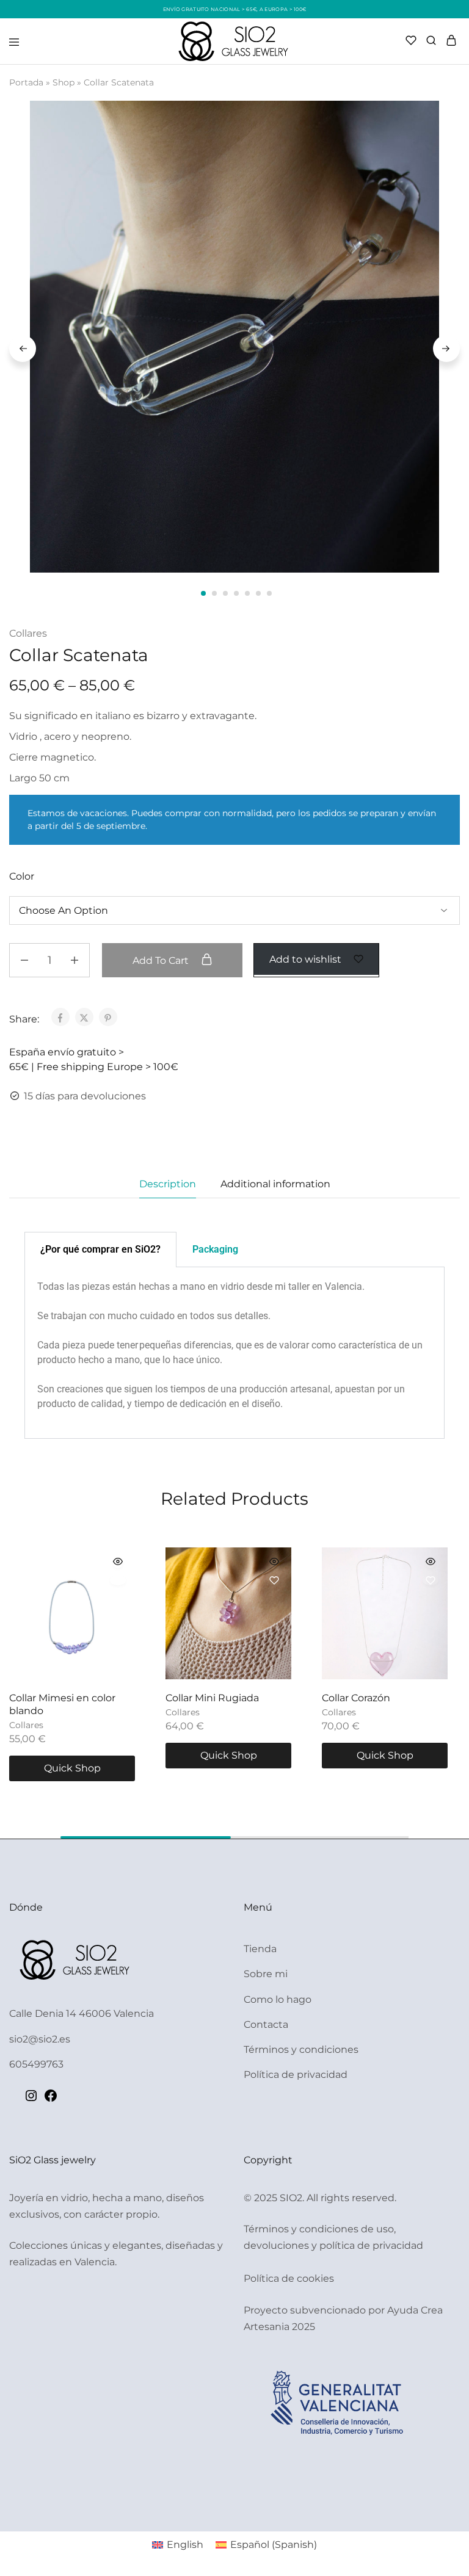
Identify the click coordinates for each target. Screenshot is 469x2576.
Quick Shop (72, 1768)
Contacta (266, 2024)
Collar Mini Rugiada (212, 1698)
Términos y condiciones (301, 2050)
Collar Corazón (356, 1698)
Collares (28, 633)
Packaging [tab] (215, 1249)
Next (446, 349)
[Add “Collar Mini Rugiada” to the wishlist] (274, 1580)
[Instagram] (31, 2100)
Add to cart (162, 961)
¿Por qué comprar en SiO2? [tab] (100, 1249)
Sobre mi (266, 1974)
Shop (64, 82)
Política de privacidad (296, 2075)
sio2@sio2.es (40, 2039)
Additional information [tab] (275, 1184)
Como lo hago (278, 1999)
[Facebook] (51, 2100)
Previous (23, 349)
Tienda (260, 1949)
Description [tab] (168, 1184)
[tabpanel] (234, 1353)
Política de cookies (289, 2278)
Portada (26, 82)
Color (22, 876)
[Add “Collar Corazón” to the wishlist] (431, 1580)
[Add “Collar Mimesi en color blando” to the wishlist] (118, 1580)
